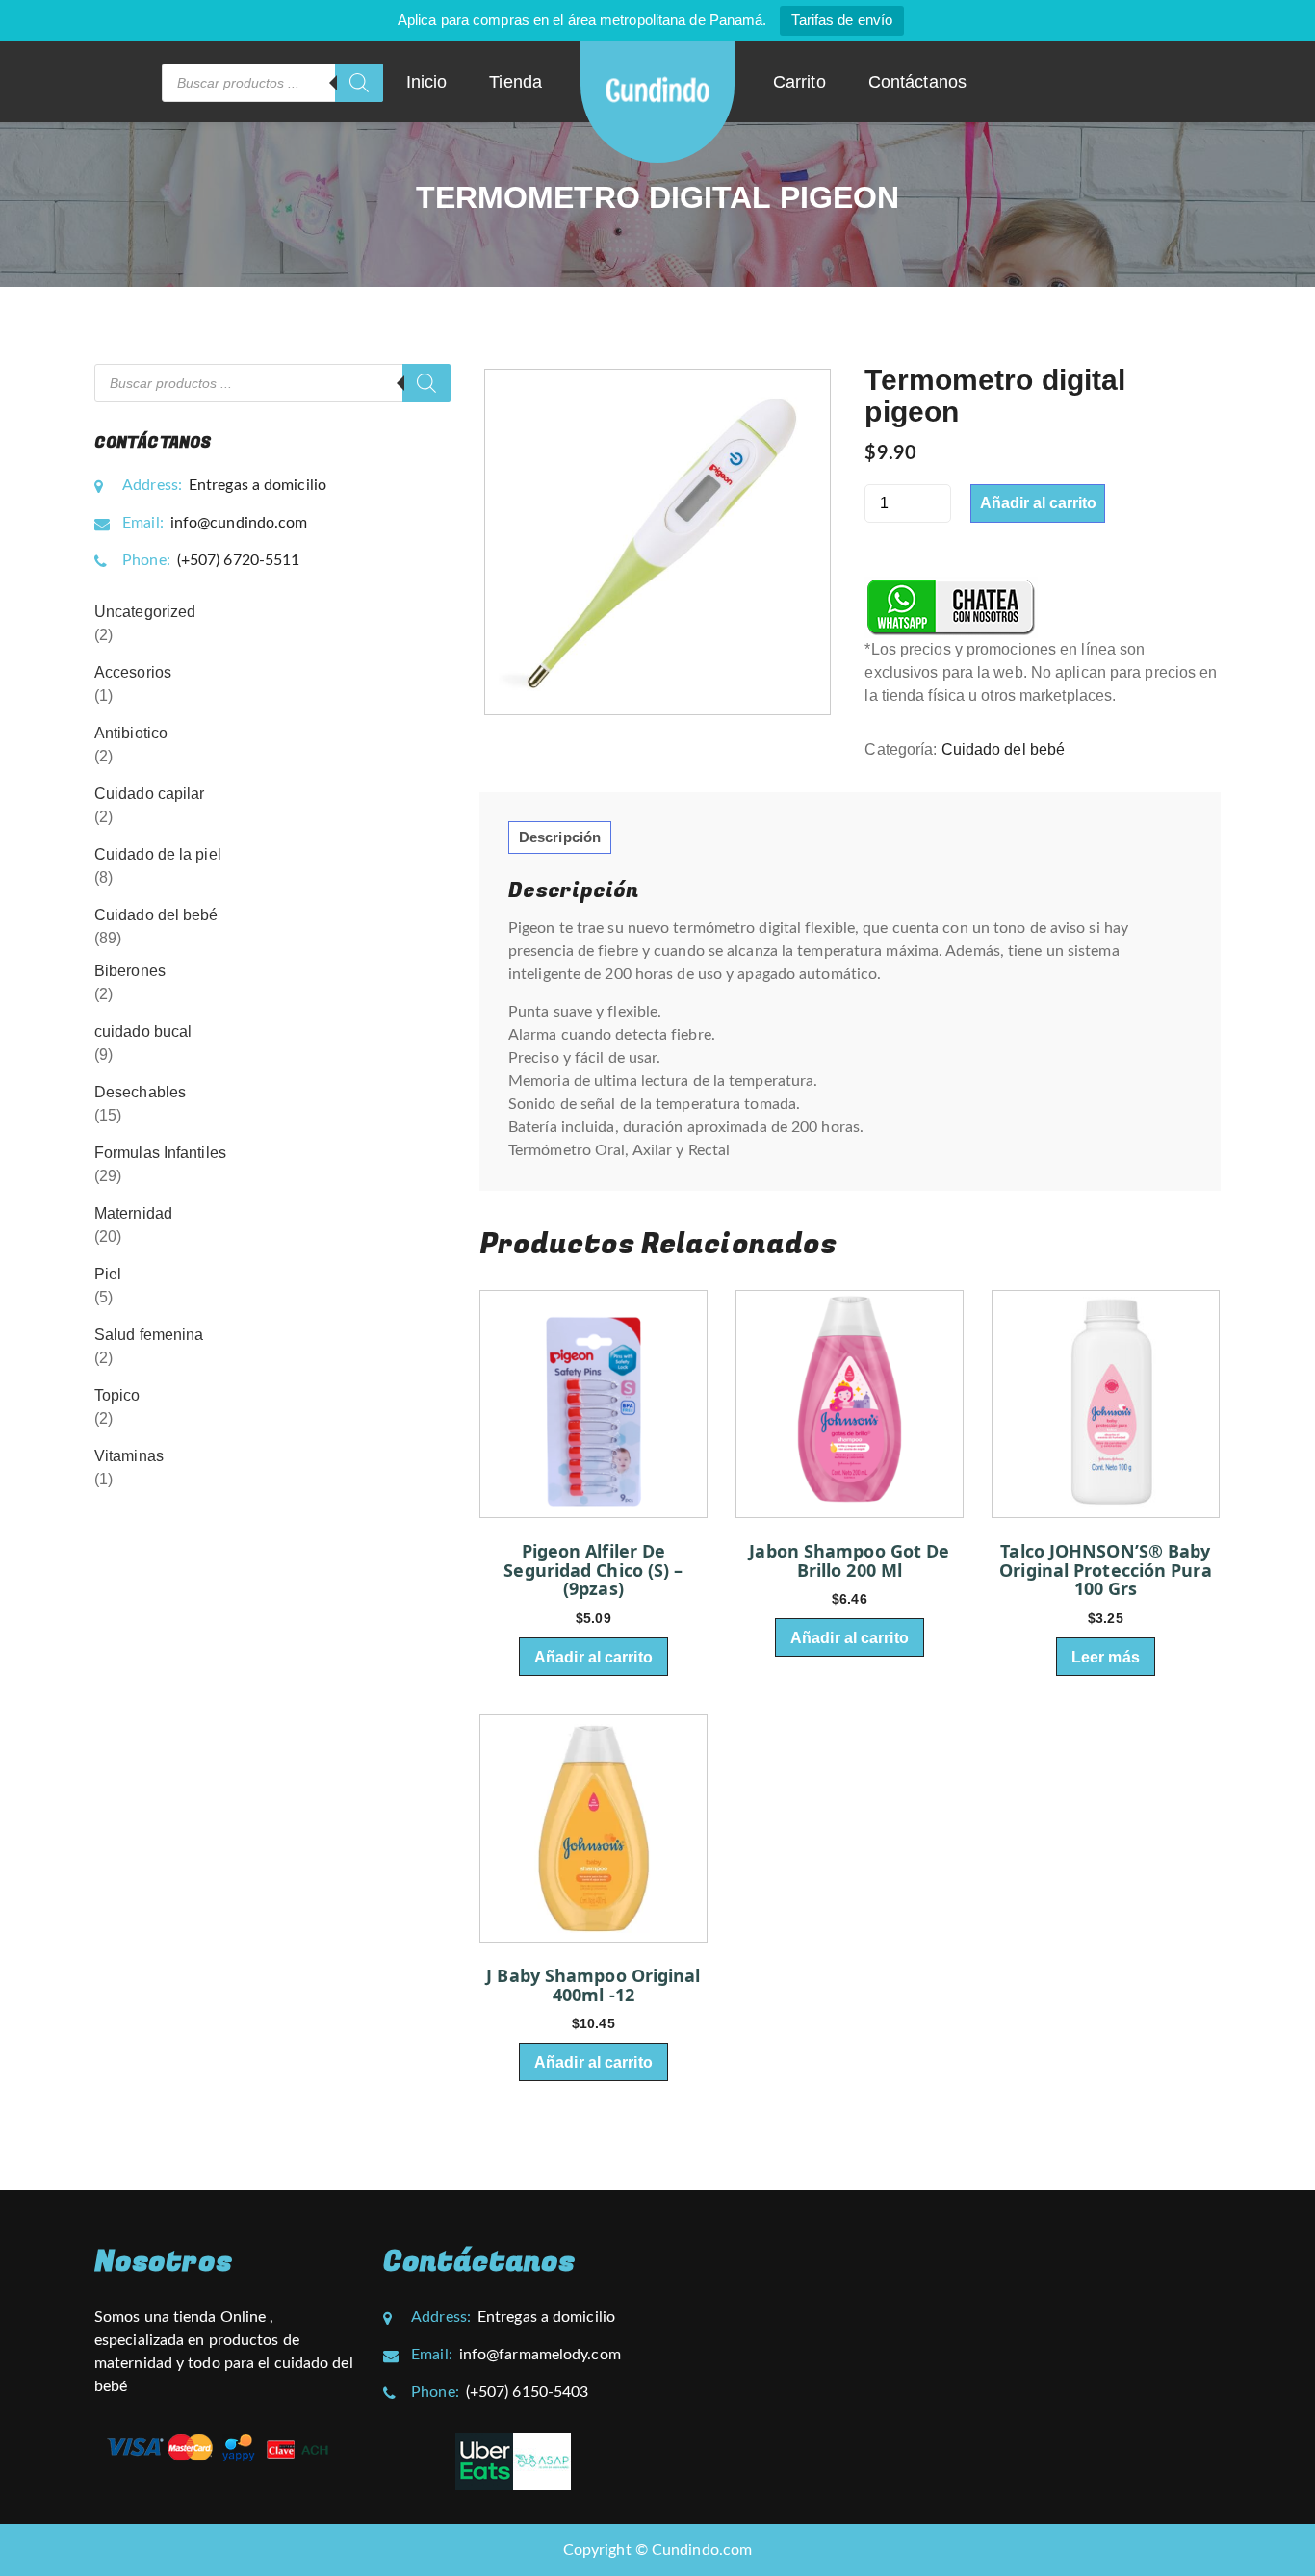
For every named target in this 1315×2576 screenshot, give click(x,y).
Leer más (1106, 1657)
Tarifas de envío (842, 20)
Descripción (560, 837)
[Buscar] (359, 83)
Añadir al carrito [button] (593, 1657)
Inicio (427, 82)
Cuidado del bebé (1004, 749)
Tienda (516, 82)
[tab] (560, 837)
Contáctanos (917, 82)
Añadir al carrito (1038, 503)
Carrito (799, 82)
